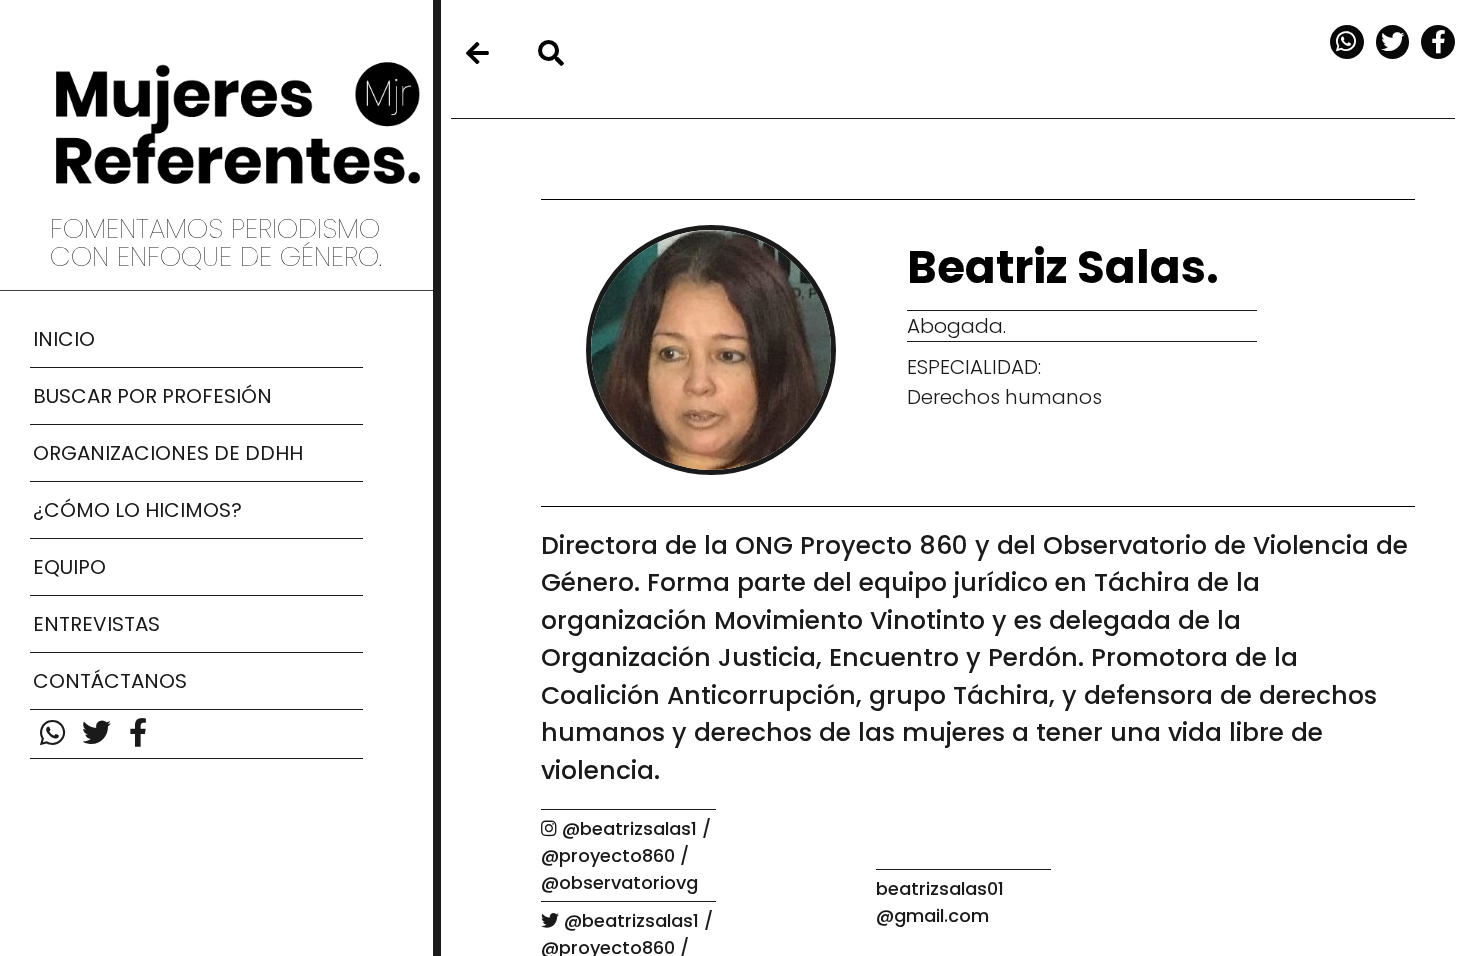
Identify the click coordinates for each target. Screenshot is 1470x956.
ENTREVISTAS (96, 624)
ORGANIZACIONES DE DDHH (168, 453)
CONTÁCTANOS (110, 681)
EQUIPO (69, 567)
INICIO (64, 339)
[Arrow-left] (477, 53)
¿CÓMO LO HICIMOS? (137, 510)
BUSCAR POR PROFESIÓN (152, 396)
